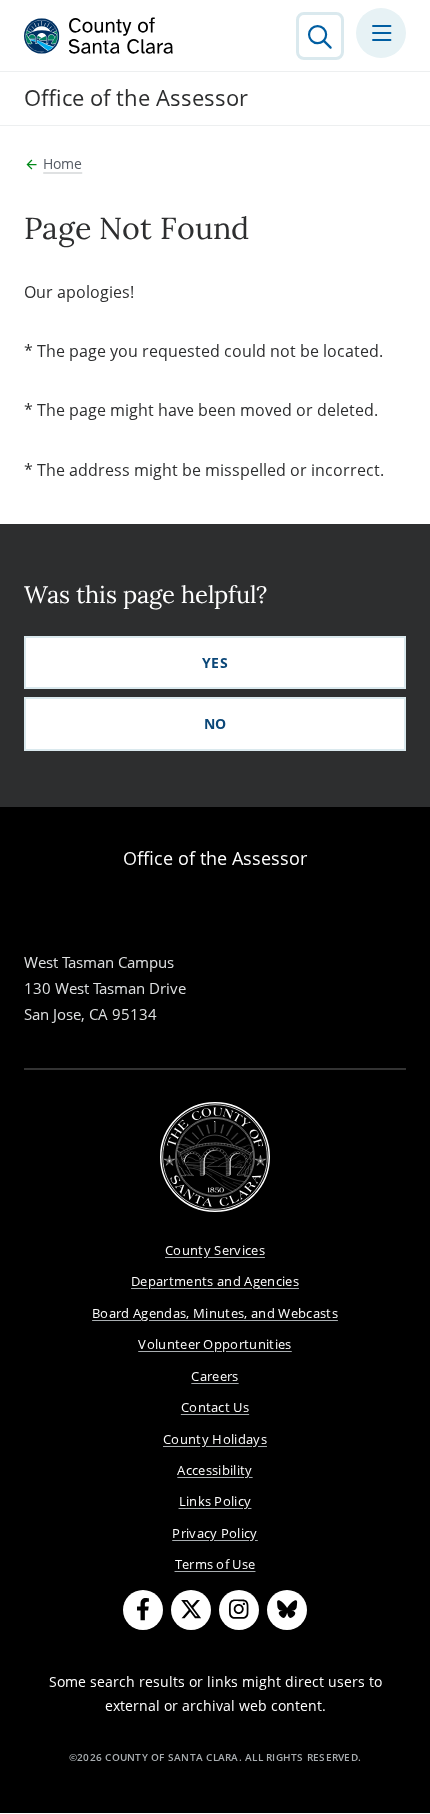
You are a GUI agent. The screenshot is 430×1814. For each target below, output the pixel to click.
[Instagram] (239, 1610)
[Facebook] (143, 1610)
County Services (215, 1250)
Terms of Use (215, 1564)
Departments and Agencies (215, 1281)
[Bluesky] (287, 1610)
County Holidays (215, 1439)
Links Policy (215, 1501)
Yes (215, 662)
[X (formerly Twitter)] (191, 1610)
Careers (214, 1376)
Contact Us (215, 1407)
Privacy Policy (215, 1533)
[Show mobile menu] (381, 33)
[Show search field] (320, 36)
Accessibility (214, 1470)
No (215, 723)
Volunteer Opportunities (215, 1344)
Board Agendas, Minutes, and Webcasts (215, 1313)
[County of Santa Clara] (99, 36)
